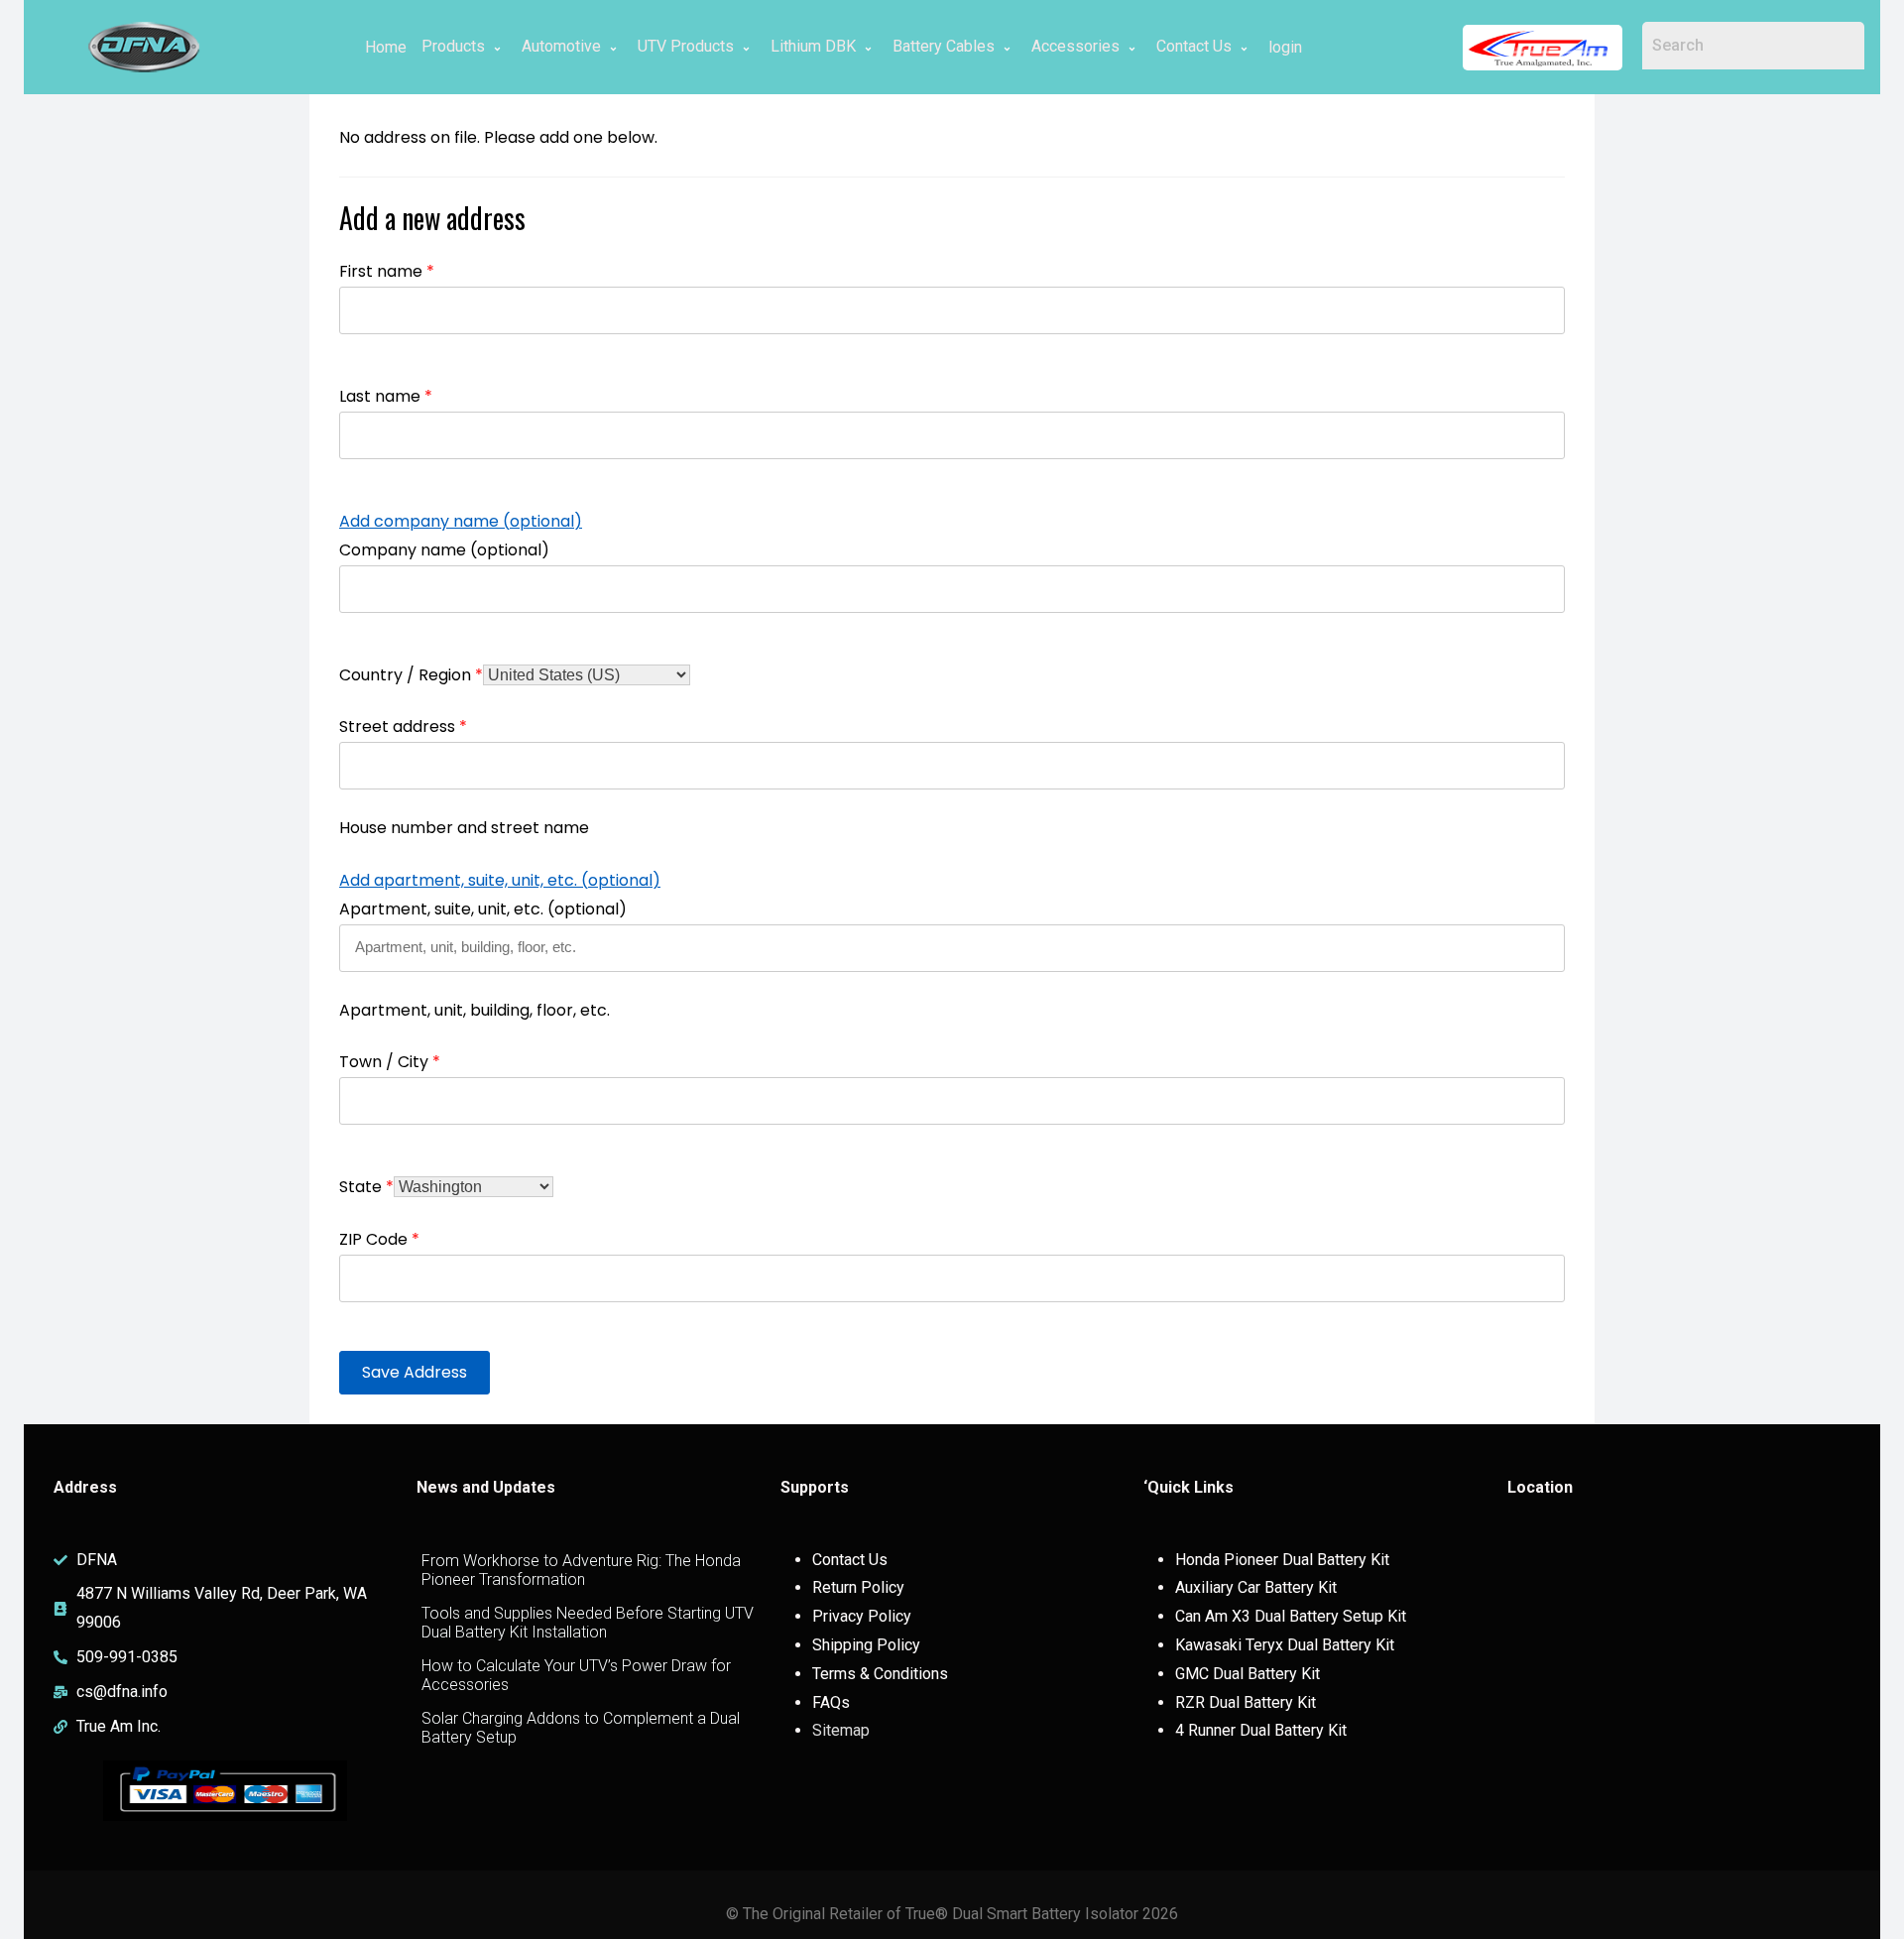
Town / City (390, 1062)
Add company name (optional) (461, 521)
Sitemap (841, 1730)
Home (386, 47)
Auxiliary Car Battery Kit (1256, 1587)
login (1285, 47)
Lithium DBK (813, 46)
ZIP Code (379, 1239)
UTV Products (686, 46)
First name (387, 271)
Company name (444, 550)
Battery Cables (944, 46)
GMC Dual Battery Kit (1248, 1674)
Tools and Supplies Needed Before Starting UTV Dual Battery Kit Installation (588, 1623)
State (366, 1187)
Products (453, 46)
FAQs (831, 1702)
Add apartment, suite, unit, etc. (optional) (500, 880)
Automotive (561, 46)
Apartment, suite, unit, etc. (483, 909)
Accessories (1075, 46)
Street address (403, 727)
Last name (386, 396)
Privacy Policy (862, 1616)
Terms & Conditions (880, 1674)
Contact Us (1194, 46)
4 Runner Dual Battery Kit (1261, 1730)
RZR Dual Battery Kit (1246, 1702)
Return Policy (858, 1587)
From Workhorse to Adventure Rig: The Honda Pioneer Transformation (581, 1570)
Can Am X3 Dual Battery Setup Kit (1291, 1616)
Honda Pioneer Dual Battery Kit (1282, 1560)
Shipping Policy (866, 1645)
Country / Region (411, 675)
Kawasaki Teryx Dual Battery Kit (1285, 1645)
